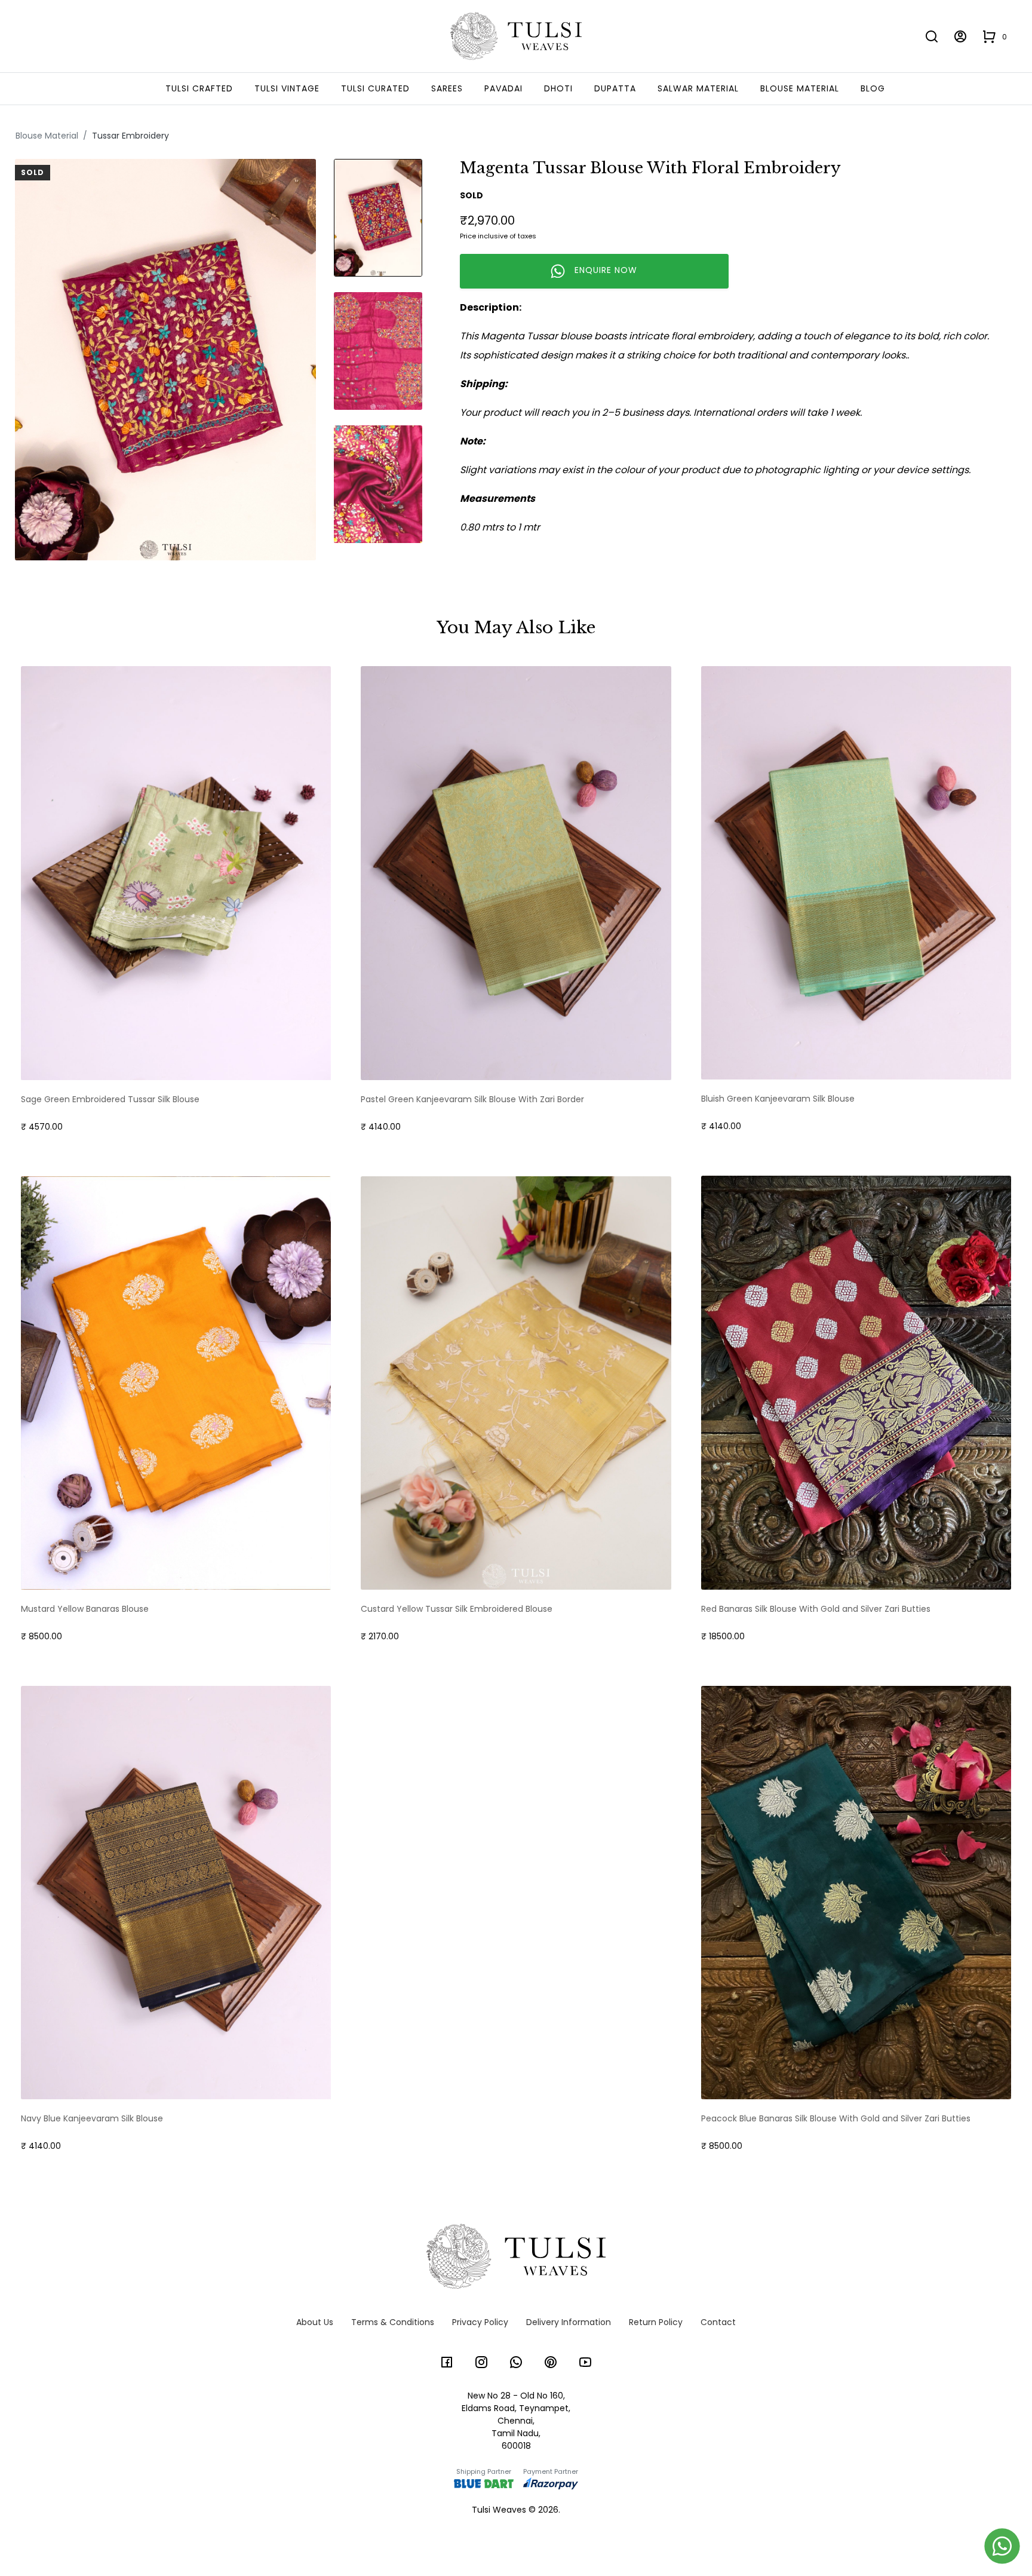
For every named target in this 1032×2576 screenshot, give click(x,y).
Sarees (447, 88)
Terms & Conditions (393, 2322)
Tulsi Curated (375, 88)
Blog (873, 88)
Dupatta (615, 88)
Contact (718, 2322)
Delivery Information (569, 2322)
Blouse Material (800, 88)
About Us (315, 2322)
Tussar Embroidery (130, 136)
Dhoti (558, 88)
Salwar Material (698, 88)
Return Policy (656, 2322)
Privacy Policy (480, 2322)
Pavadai (503, 88)
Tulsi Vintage (287, 88)
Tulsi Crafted (199, 88)
